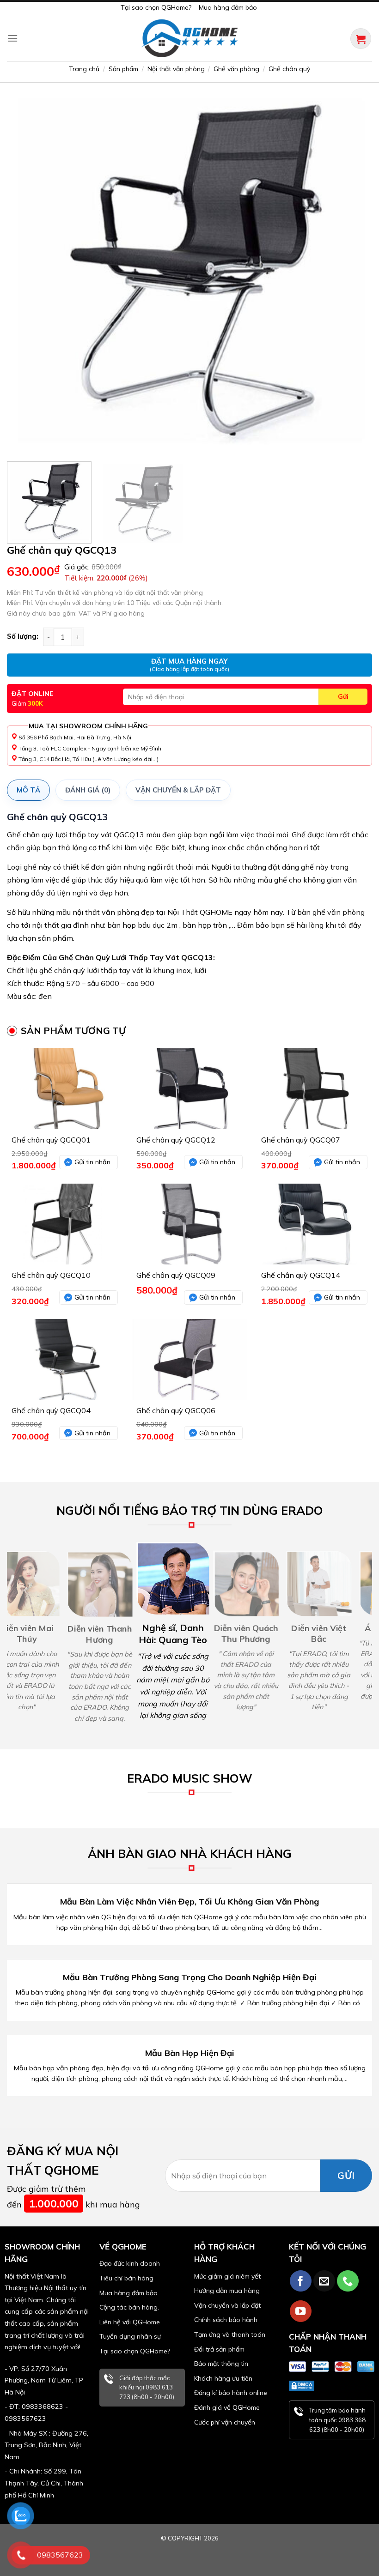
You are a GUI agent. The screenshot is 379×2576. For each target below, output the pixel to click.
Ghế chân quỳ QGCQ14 (301, 1275)
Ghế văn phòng (236, 69)
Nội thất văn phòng (176, 69)
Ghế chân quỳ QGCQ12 (176, 1140)
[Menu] (12, 38)
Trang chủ (84, 69)
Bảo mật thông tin (221, 2364)
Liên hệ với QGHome (130, 2322)
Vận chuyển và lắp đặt (227, 2305)
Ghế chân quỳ (289, 69)
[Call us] (348, 2281)
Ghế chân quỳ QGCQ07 (301, 1140)
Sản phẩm (123, 69)
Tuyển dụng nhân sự (130, 2336)
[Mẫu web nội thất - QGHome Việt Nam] (189, 38)
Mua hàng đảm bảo (228, 7)
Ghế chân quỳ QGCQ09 (176, 1275)
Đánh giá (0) (88, 790)
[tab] (28, 790)
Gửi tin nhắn (92, 1162)
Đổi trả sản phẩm (219, 2349)
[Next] (353, 272)
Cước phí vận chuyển (225, 2422)
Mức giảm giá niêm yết (227, 2276)
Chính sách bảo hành (226, 2320)
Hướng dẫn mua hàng (227, 2291)
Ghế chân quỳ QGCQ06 (176, 1410)
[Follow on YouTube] (301, 2311)
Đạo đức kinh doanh (130, 2263)
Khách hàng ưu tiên (223, 2378)
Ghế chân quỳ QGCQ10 (51, 1275)
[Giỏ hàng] (361, 39)
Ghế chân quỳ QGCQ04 (51, 1410)
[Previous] (26, 272)
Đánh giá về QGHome (227, 2407)
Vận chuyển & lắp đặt (178, 790)
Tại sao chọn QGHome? (156, 7)
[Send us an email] (324, 2281)
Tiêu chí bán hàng (126, 2278)
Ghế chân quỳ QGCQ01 (51, 1140)
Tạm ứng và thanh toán (230, 2334)
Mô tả (28, 790)
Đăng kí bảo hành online (231, 2393)
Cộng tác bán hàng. (129, 2307)
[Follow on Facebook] (301, 2281)
